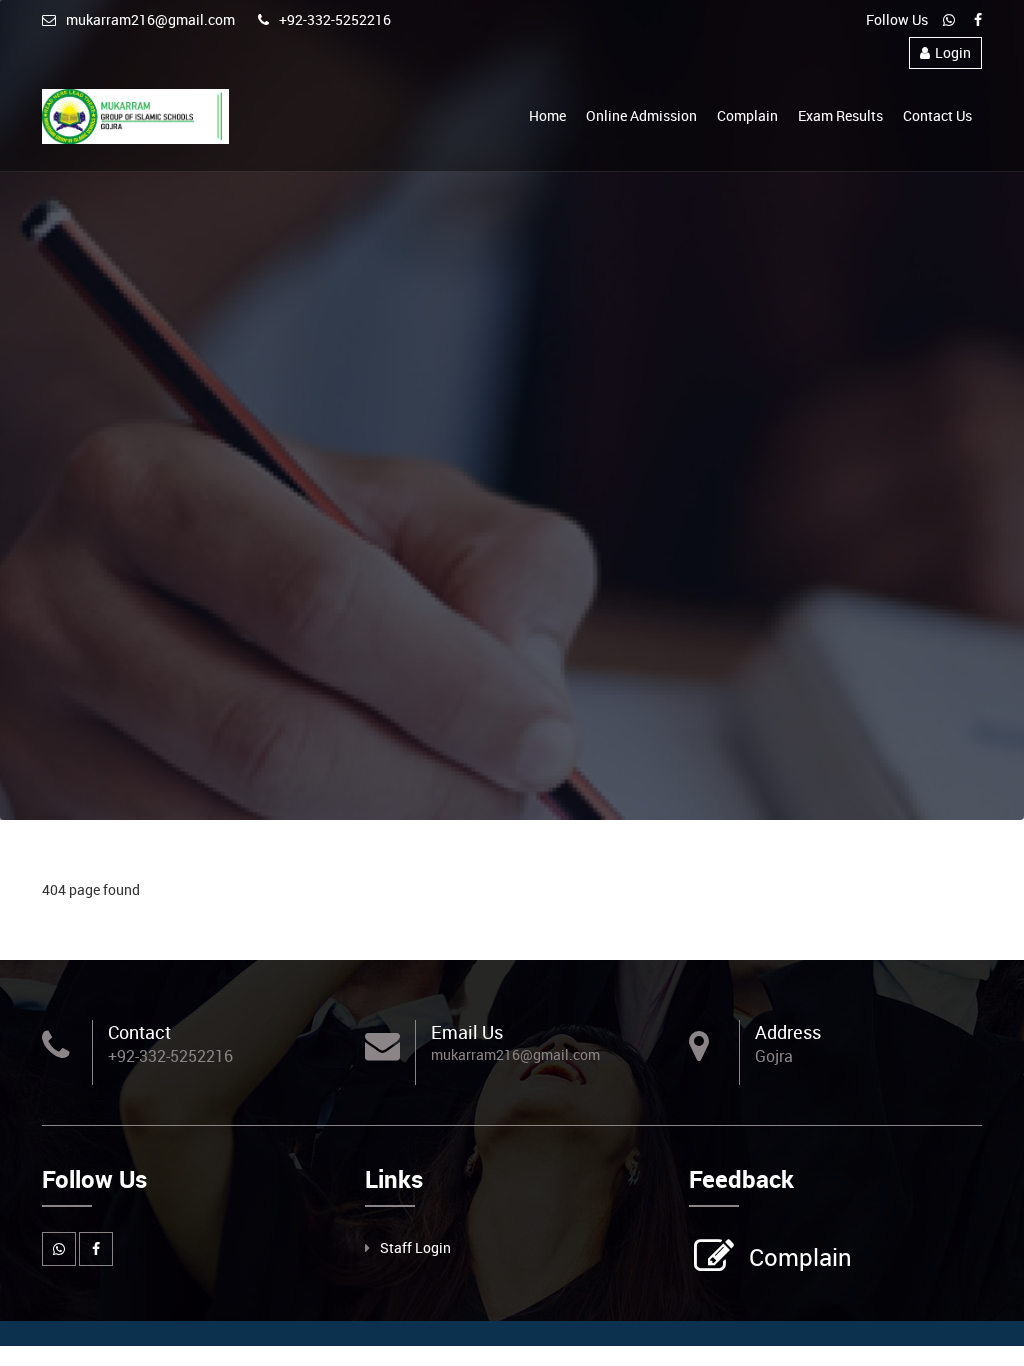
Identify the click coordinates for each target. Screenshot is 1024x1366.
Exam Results (840, 115)
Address (788, 1032)
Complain (747, 115)
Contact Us (937, 115)
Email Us (467, 1032)
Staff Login (415, 1247)
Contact (139, 1032)
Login (953, 52)
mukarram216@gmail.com (150, 19)
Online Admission (641, 115)
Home (547, 115)
